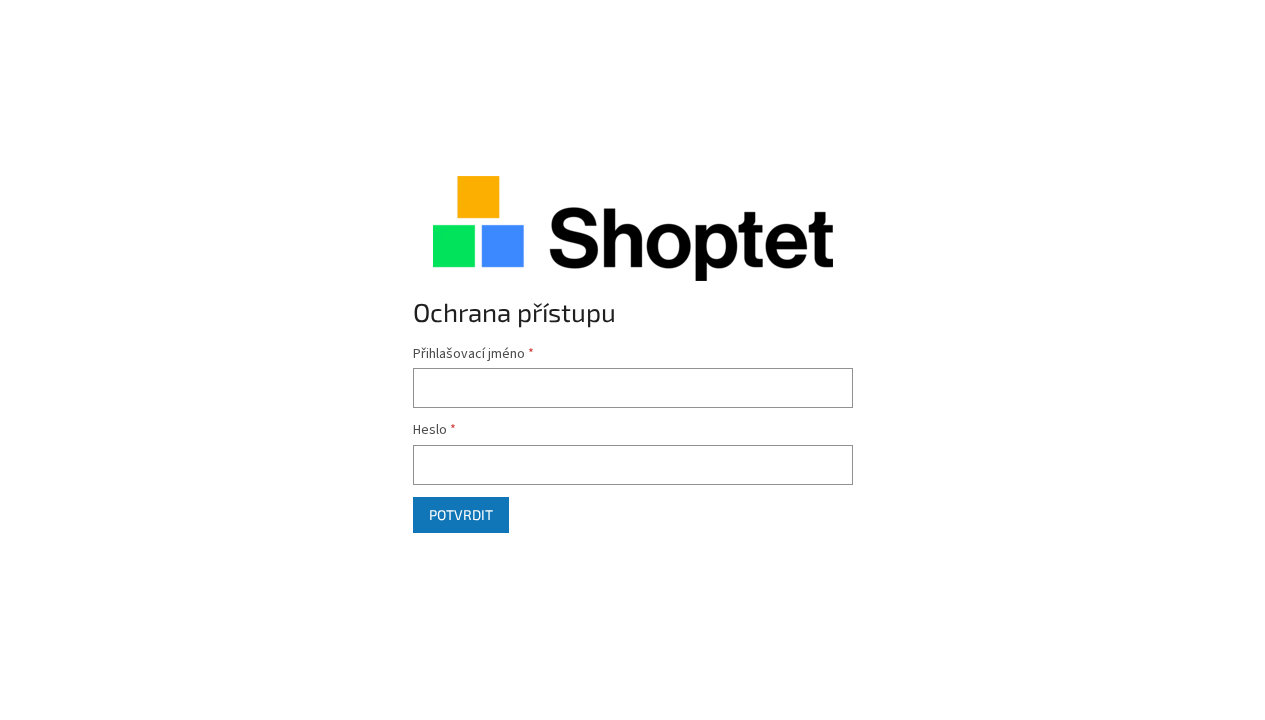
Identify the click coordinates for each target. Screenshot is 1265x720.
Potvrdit (461, 514)
